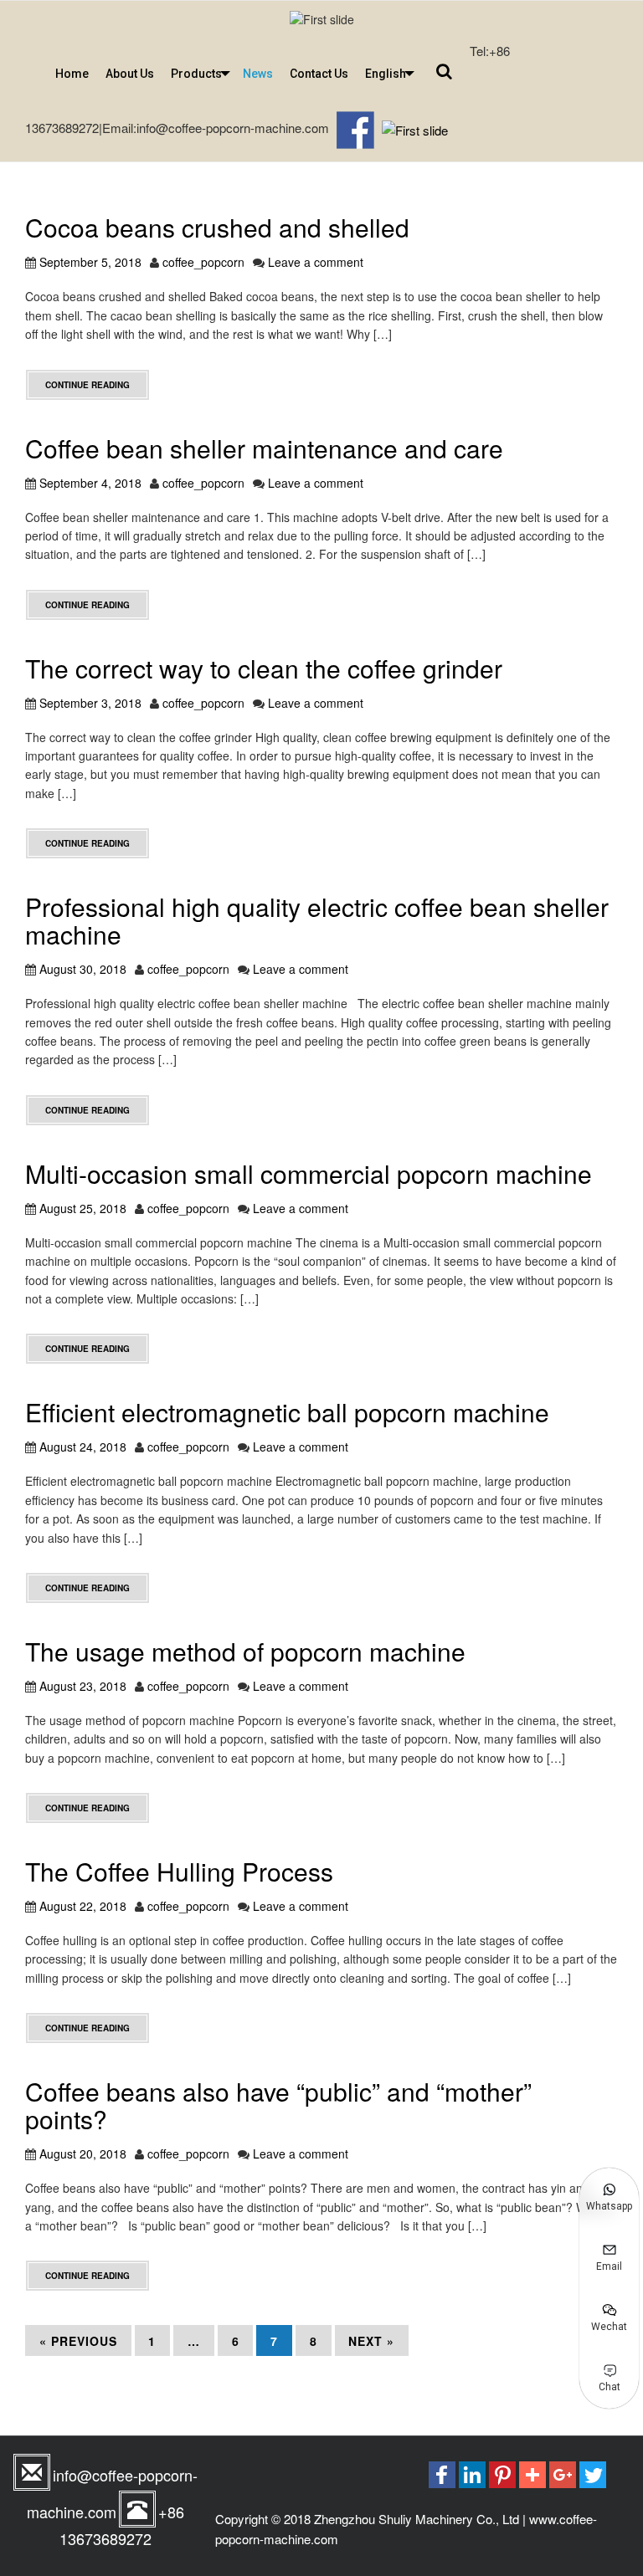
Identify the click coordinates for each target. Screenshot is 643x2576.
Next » (371, 2341)
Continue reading (87, 385)
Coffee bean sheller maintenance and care (264, 448)
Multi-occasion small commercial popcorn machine (309, 1173)
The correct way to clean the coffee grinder (264, 668)
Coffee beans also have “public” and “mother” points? (278, 2105)
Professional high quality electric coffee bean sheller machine (317, 920)
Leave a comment (316, 262)
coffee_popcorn (203, 262)
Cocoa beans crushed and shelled (217, 227)
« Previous (78, 2341)
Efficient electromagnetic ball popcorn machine (287, 1412)
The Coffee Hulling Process (179, 1871)
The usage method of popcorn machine (245, 1651)
